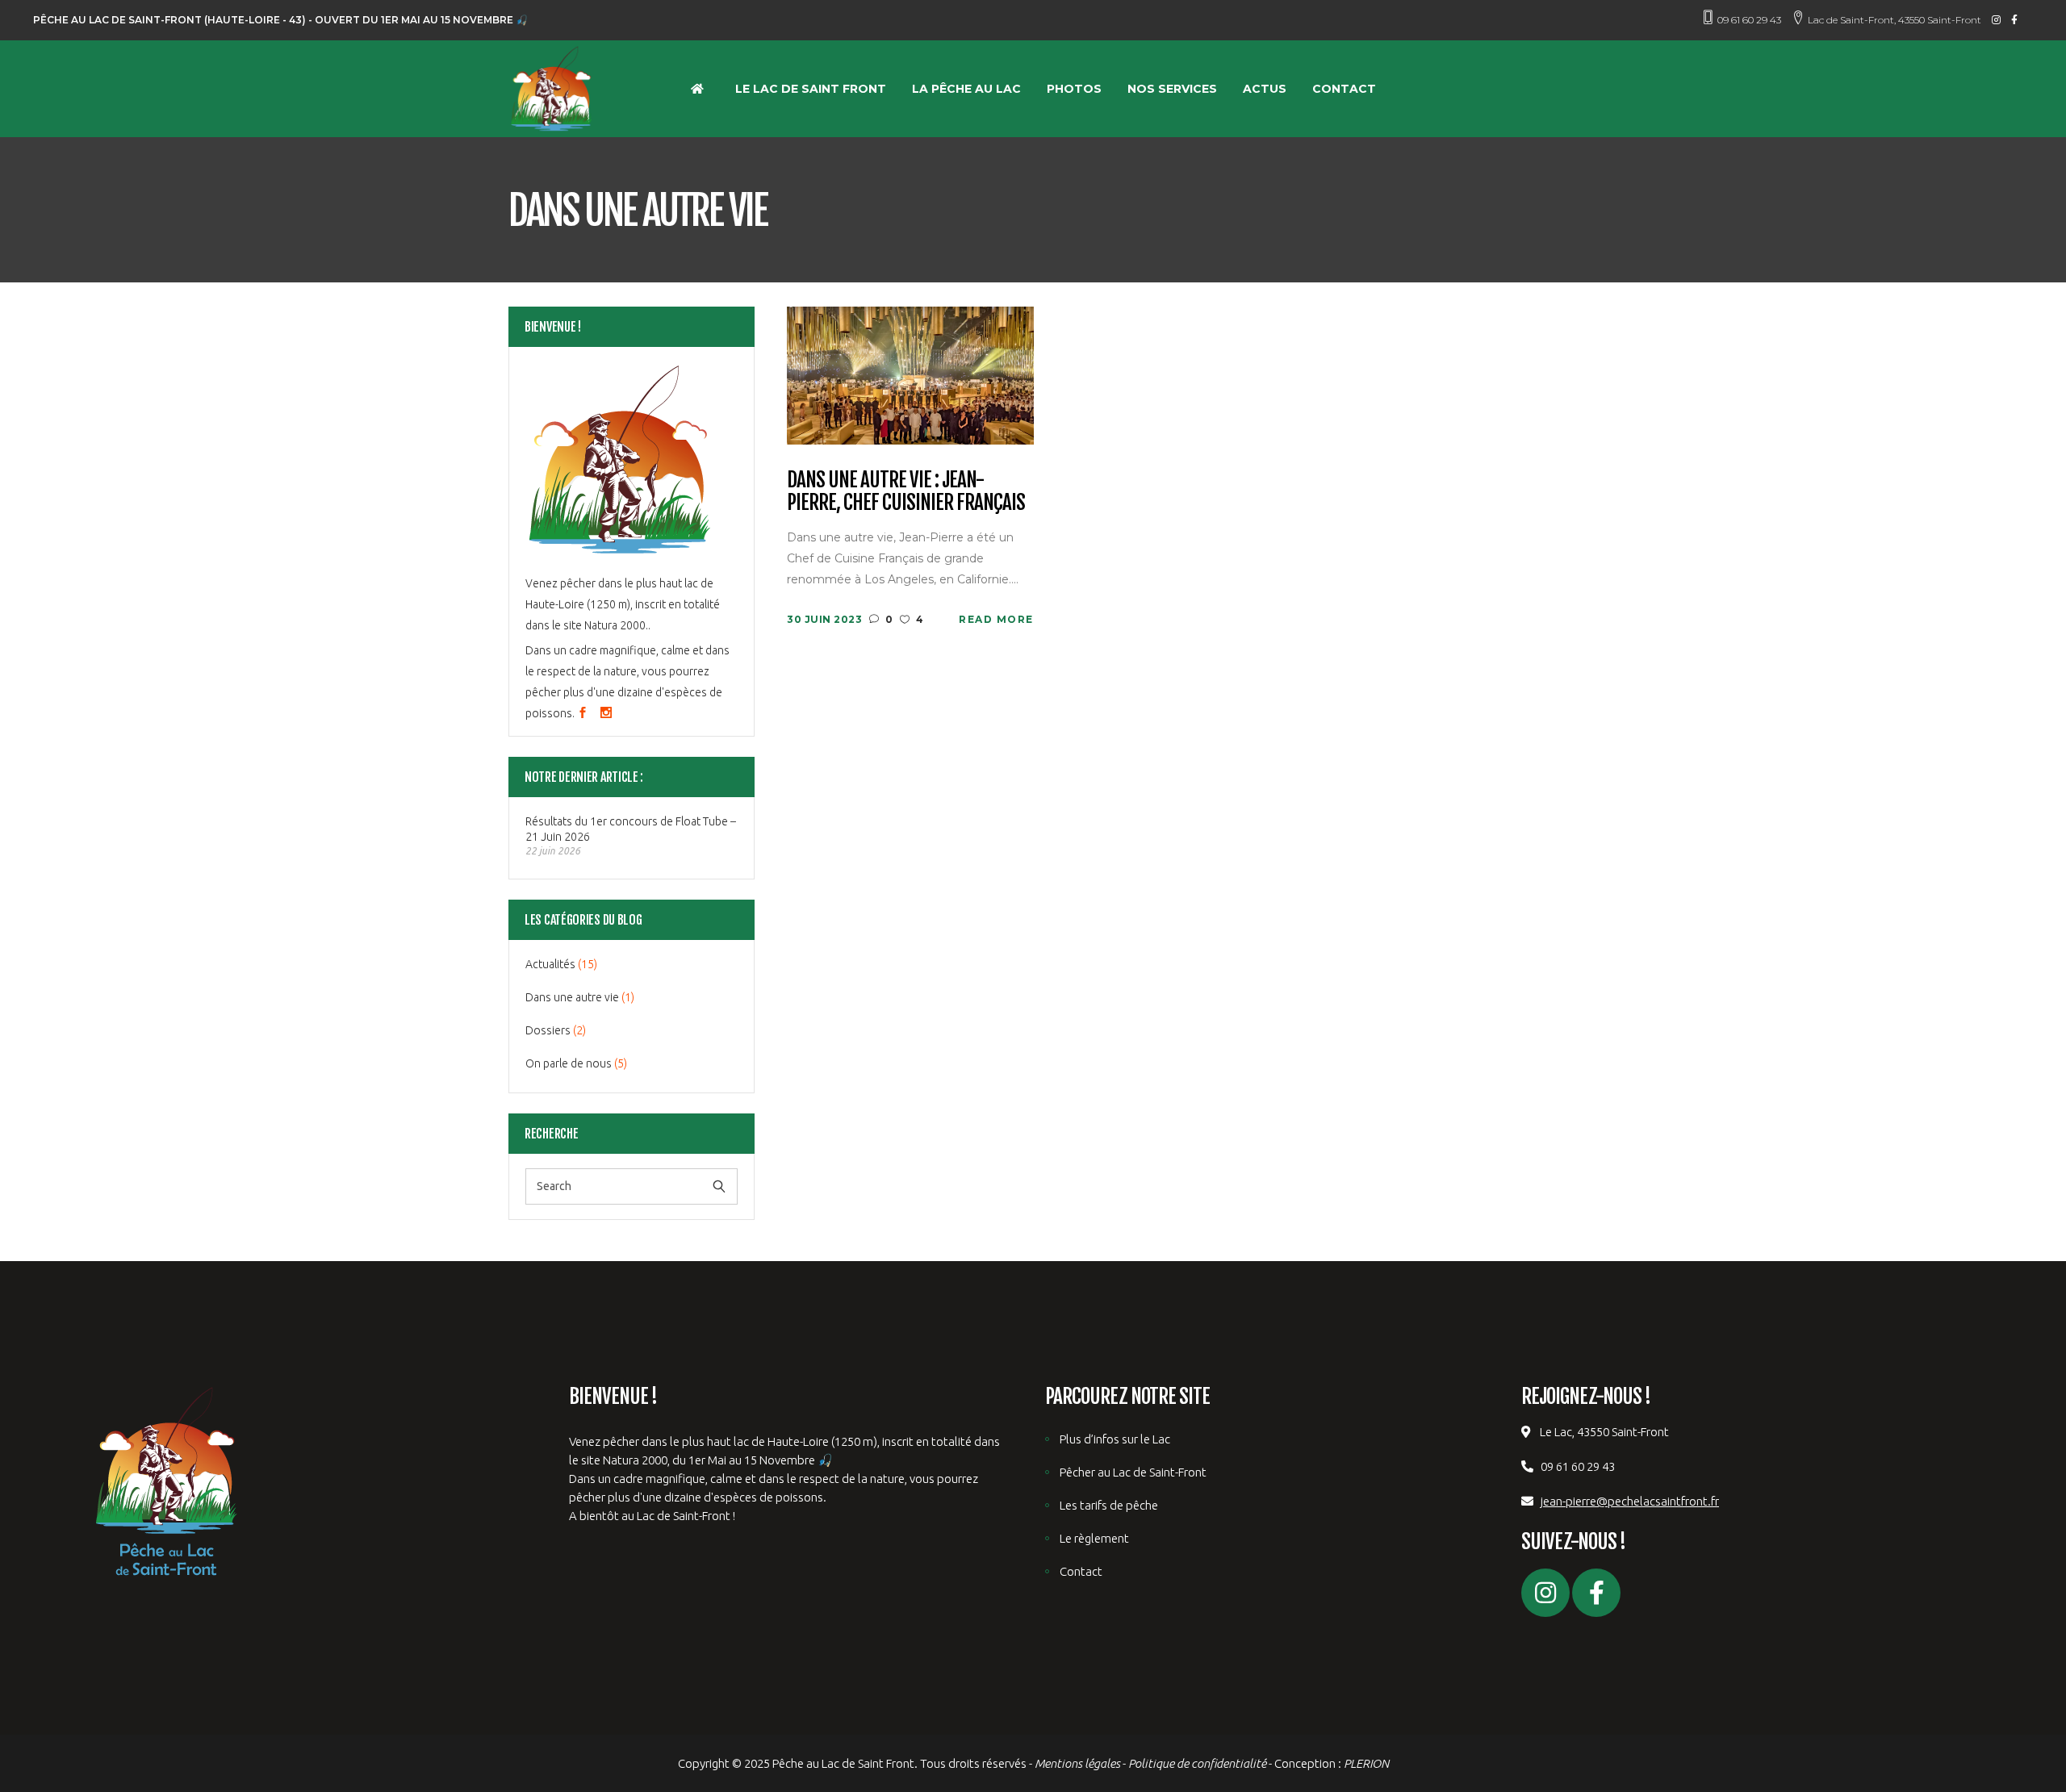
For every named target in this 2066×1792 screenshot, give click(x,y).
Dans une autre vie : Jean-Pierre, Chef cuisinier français (906, 492)
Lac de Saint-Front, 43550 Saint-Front (1895, 20)
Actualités (550, 964)
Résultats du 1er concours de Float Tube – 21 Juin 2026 (631, 829)
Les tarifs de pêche (1109, 1505)
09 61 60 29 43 (1749, 20)
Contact (1081, 1571)
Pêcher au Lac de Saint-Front (1133, 1472)
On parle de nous (569, 1063)
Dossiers (548, 1030)
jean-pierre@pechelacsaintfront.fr (1630, 1501)
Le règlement (1094, 1538)
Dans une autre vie (572, 997)
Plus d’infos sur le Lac (1115, 1439)
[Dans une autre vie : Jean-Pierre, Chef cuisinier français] (910, 374)
